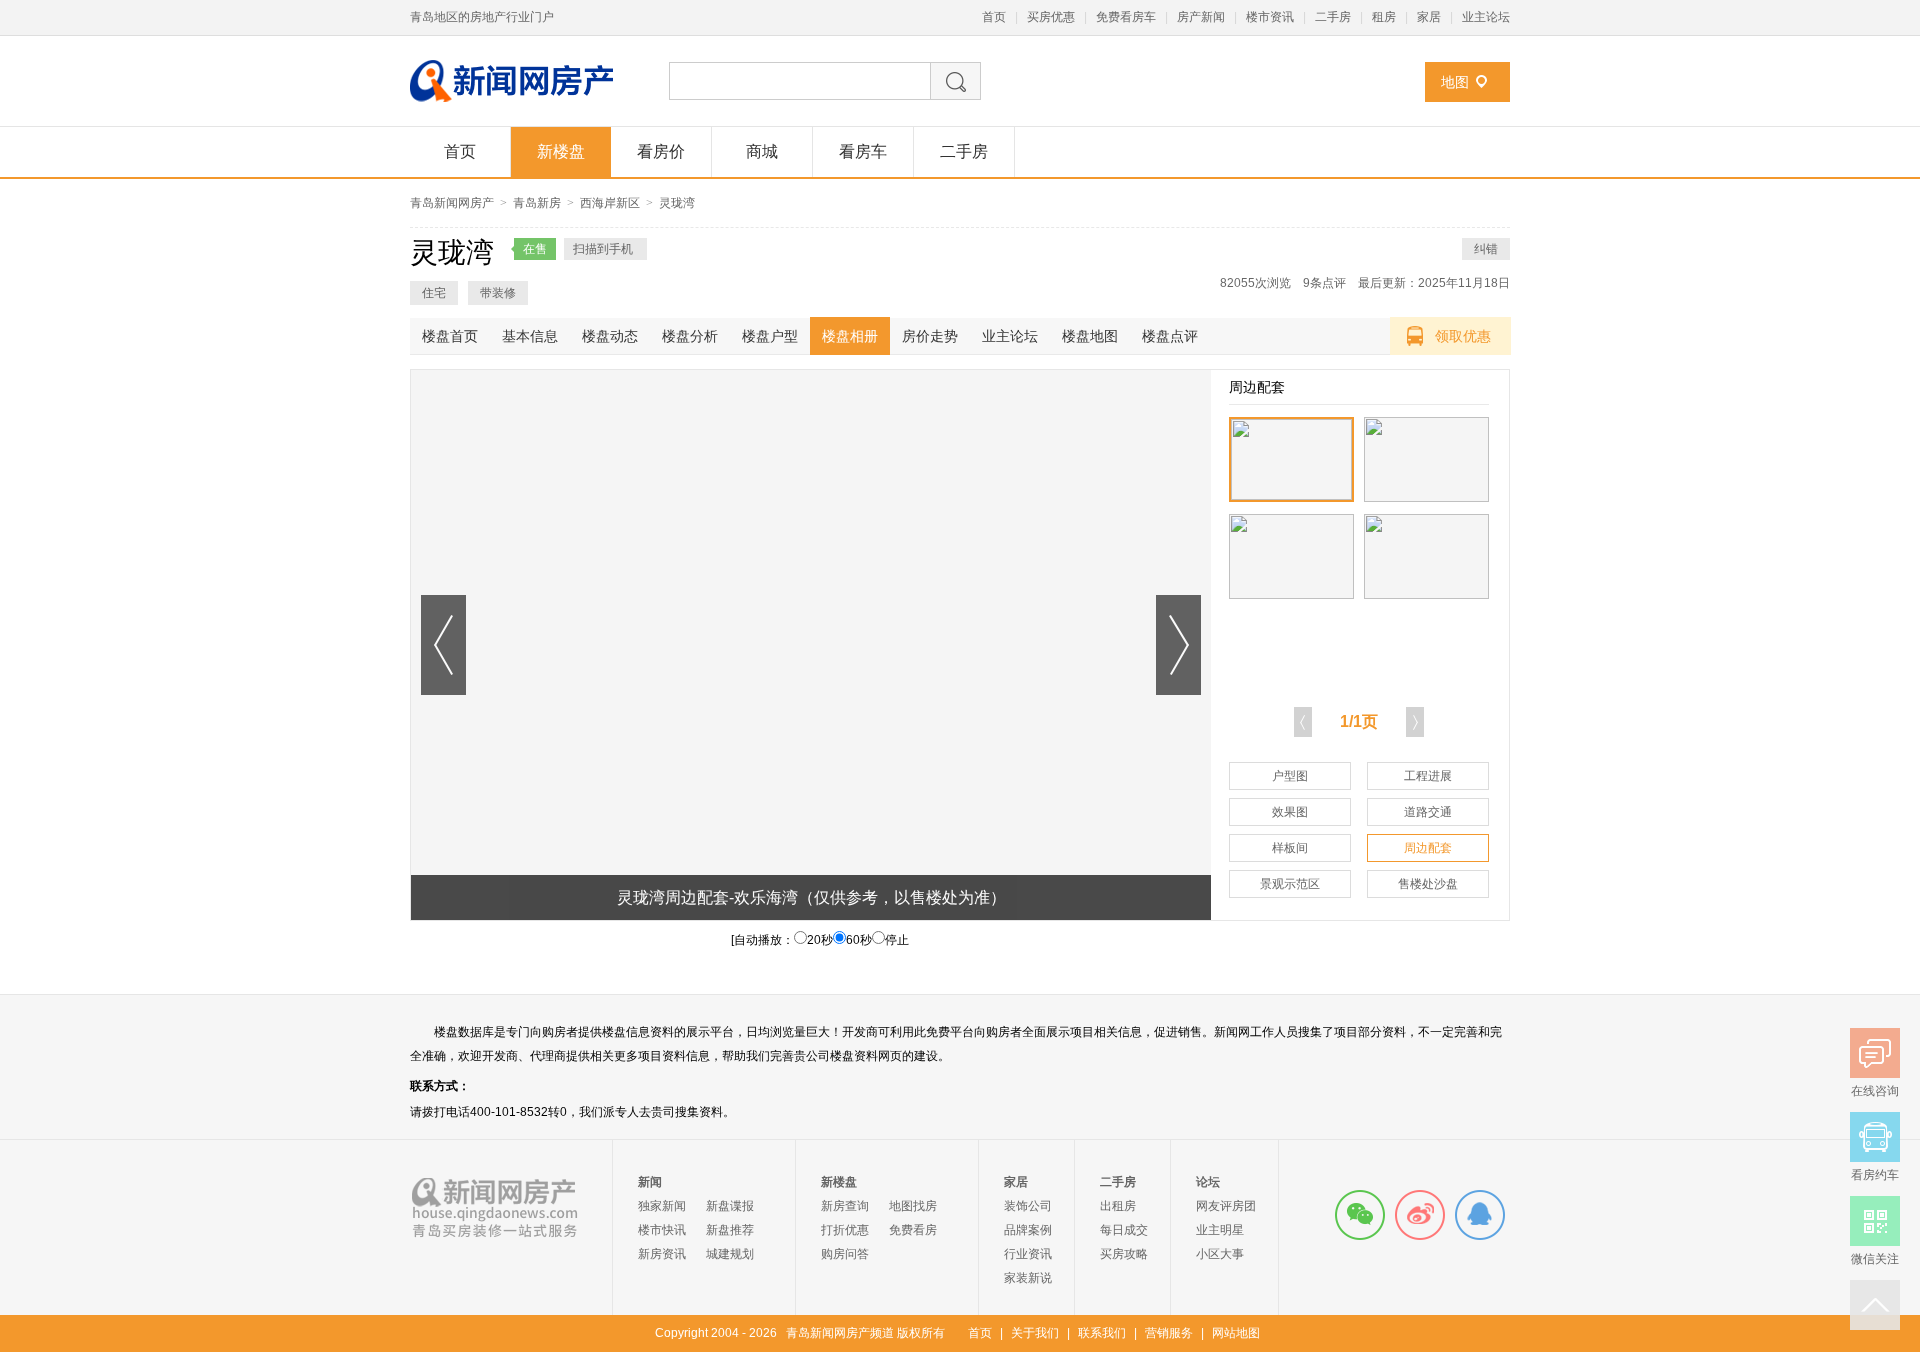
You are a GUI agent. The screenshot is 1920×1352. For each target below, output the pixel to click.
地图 (1455, 82)
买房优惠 (1051, 17)
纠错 (1486, 249)
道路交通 (1428, 812)
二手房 (1333, 17)
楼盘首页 (450, 336)
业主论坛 (1486, 17)
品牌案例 (1028, 1230)
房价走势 (930, 336)
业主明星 (1220, 1230)
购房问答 (845, 1254)
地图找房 (913, 1206)
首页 (994, 17)
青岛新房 (537, 203)
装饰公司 (1028, 1206)
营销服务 (1169, 1333)
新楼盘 (561, 151)
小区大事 (1220, 1254)
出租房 (1118, 1206)
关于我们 (1035, 1333)
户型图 (1290, 776)
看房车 (863, 151)
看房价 (661, 151)
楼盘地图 (1090, 336)
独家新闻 (662, 1206)
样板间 (1290, 848)
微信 (1360, 1215)
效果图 (1290, 812)
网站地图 (1236, 1333)
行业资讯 (1028, 1254)
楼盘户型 (770, 336)
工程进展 (1428, 776)
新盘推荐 (730, 1230)
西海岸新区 (610, 203)
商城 (762, 151)
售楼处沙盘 (1428, 884)
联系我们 (1102, 1333)
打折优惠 (845, 1230)
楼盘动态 (610, 336)
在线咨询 (1480, 1215)
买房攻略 (1124, 1254)
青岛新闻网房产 (452, 203)
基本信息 (530, 336)
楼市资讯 (1270, 17)
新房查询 (845, 1206)
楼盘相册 (850, 336)
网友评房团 (1226, 1206)
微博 (1420, 1215)
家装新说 (1028, 1278)
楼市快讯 (662, 1230)
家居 (1429, 17)
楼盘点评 (1170, 336)
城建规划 (730, 1254)
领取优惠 (1463, 336)
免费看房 (913, 1230)
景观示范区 (1290, 884)
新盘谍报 (730, 1206)
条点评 (1324, 283)
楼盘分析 (690, 336)
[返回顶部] (1875, 1305)
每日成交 (1124, 1230)
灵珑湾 (677, 203)
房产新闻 (1201, 17)
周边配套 (1428, 848)
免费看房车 (1126, 17)
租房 (1384, 17)
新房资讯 (662, 1254)
